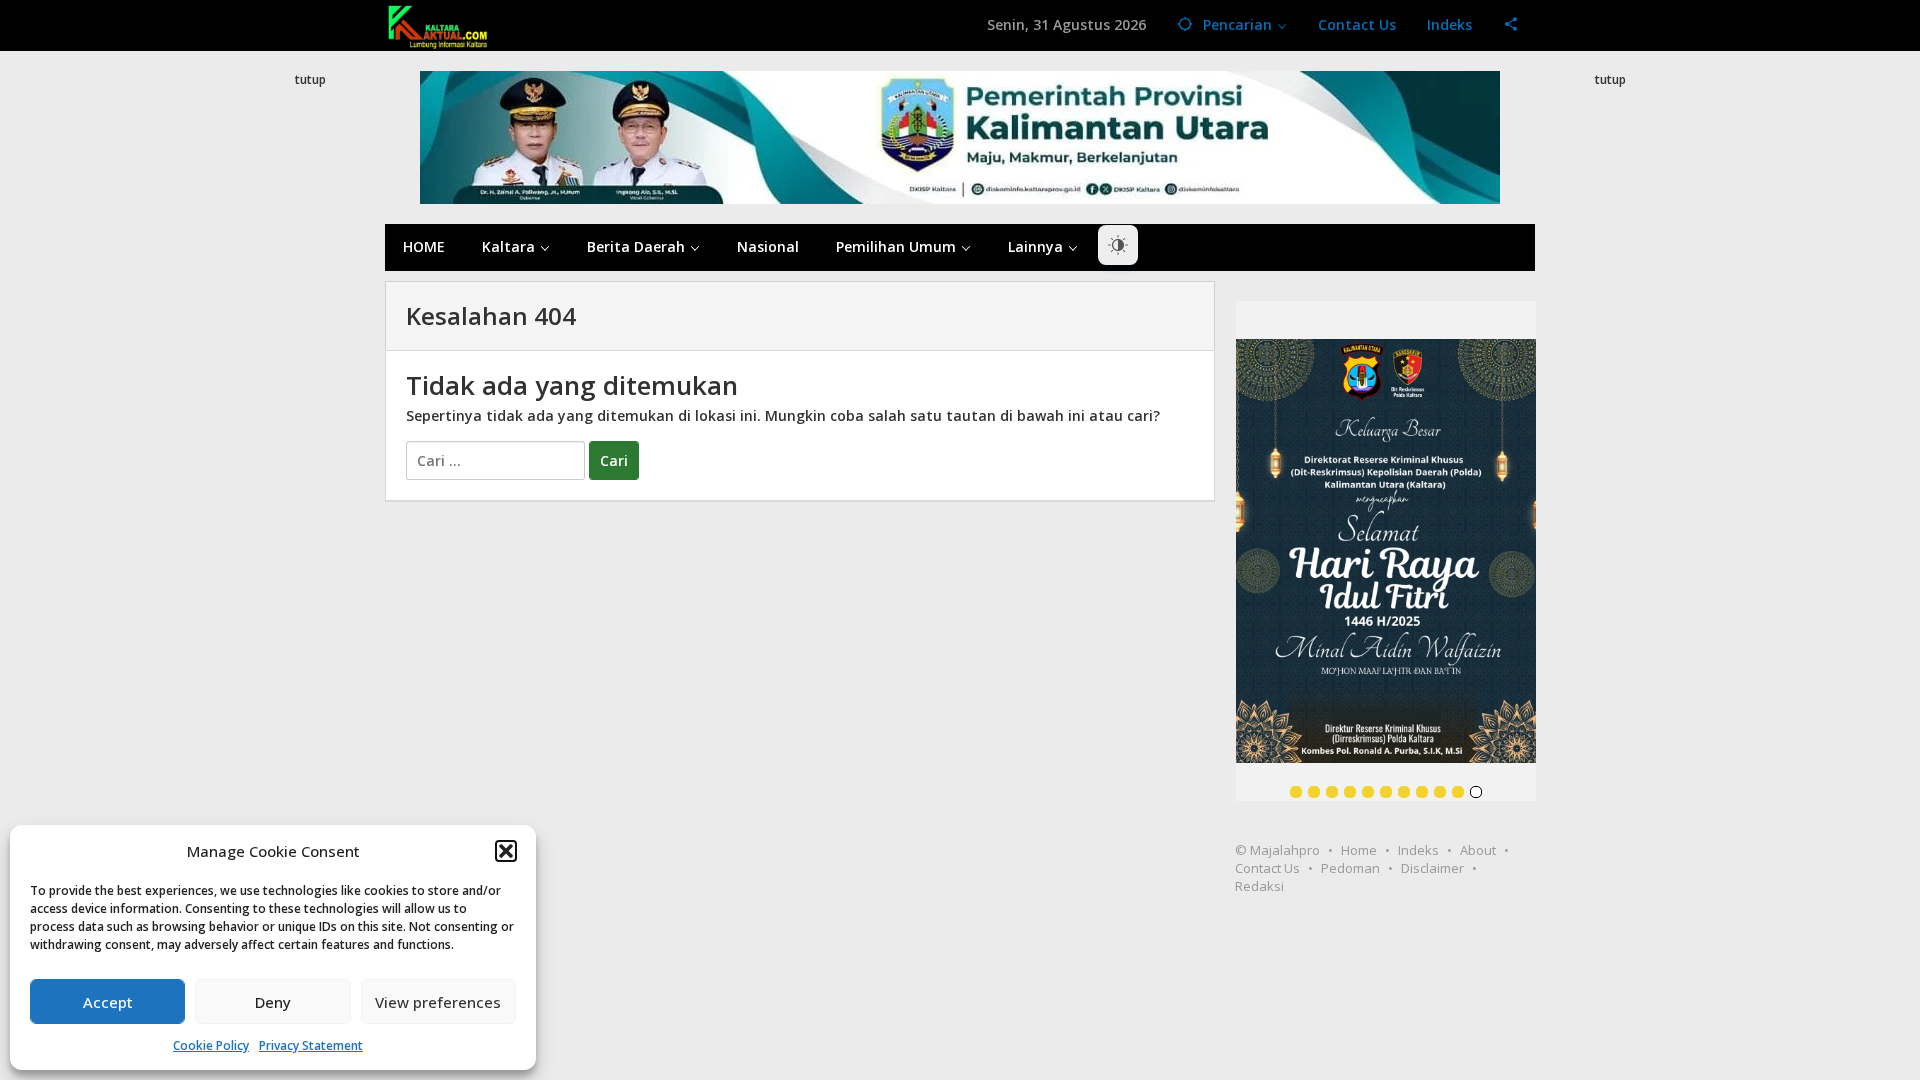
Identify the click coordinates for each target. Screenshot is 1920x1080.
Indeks (1418, 850)
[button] (506, 851)
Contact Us (1267, 868)
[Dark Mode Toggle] (1118, 245)
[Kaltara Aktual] (438, 24)
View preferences (438, 1002)
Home (1359, 850)
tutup (310, 79)
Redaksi (1259, 886)
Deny (273, 1002)
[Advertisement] (310, 454)
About (1478, 850)
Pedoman (1350, 868)
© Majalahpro (1277, 850)
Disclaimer (1432, 868)
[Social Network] (1511, 25)
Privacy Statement (311, 1045)
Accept (108, 1002)
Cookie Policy (211, 1045)
